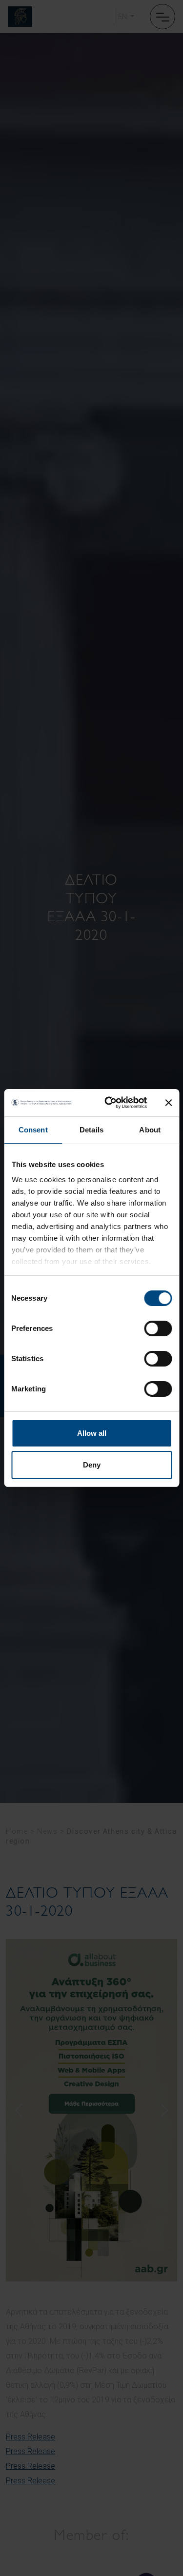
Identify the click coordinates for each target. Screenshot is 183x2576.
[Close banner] (168, 1103)
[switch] (158, 1328)
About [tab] (150, 1130)
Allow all (92, 1433)
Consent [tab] (33, 1130)
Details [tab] (91, 1130)
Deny (92, 1465)
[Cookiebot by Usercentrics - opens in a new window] (109, 1103)
